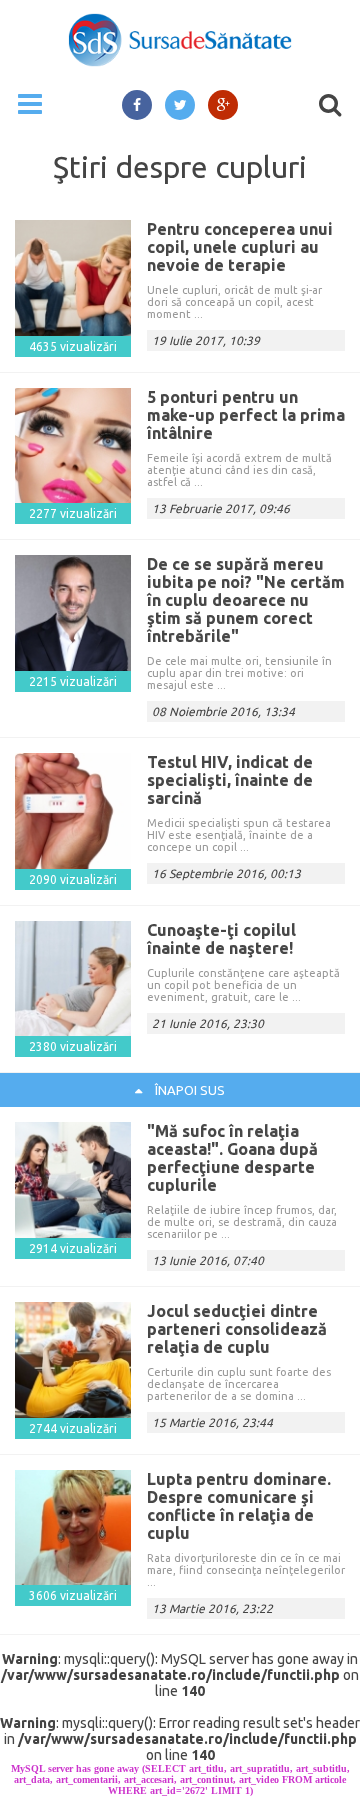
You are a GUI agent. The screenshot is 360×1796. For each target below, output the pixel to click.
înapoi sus (188, 1090)
